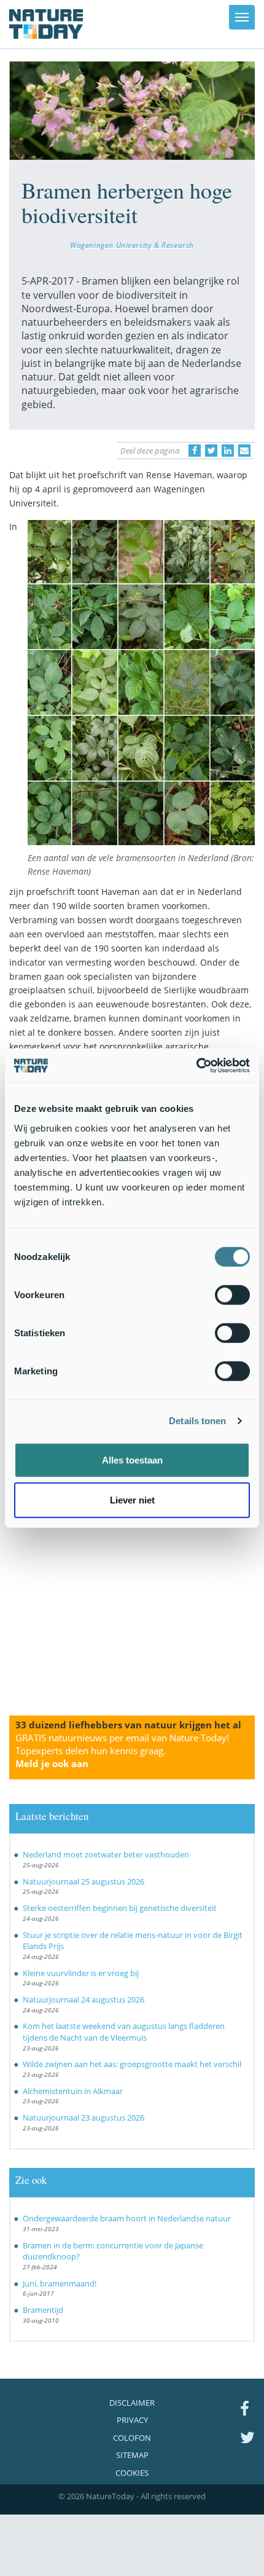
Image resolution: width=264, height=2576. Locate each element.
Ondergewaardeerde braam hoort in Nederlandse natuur (127, 2218)
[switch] (232, 1294)
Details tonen (197, 1421)
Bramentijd (43, 2310)
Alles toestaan (132, 1459)
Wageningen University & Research (132, 245)
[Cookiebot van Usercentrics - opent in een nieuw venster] (196, 1065)
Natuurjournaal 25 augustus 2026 (83, 1881)
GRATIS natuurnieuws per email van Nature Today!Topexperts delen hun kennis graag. (122, 1751)
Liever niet (132, 1500)
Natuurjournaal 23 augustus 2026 (83, 2117)
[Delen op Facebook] (195, 451)
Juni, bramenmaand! (60, 2283)
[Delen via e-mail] (244, 451)
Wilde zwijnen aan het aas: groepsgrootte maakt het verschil (132, 2064)
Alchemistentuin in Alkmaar (73, 2091)
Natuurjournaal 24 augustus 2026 (83, 1999)
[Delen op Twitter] (211, 451)
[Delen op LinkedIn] (228, 451)
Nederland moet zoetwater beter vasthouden (106, 1854)
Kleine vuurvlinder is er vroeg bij (81, 1973)
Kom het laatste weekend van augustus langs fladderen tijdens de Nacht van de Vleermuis (124, 2032)
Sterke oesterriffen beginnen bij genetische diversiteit (120, 1908)
